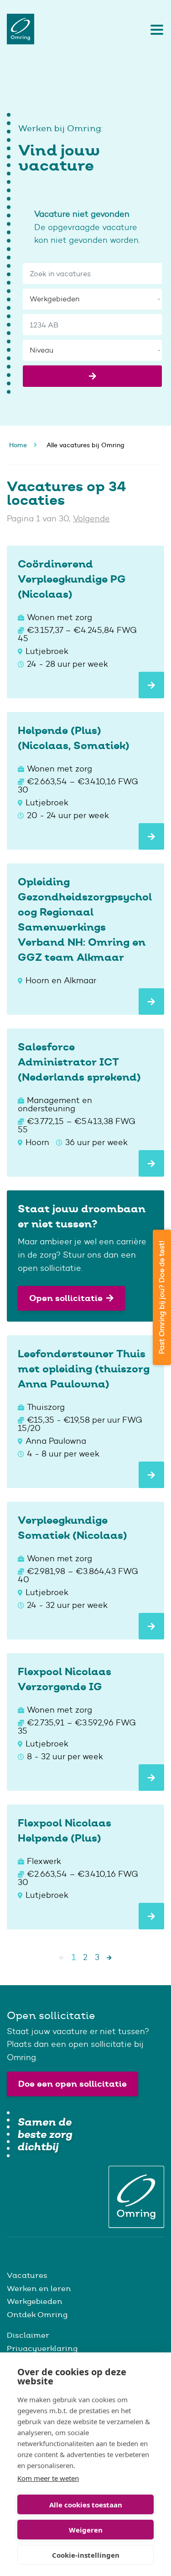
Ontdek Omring (37, 2314)
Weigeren (86, 2530)
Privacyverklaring (42, 2348)
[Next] (109, 1957)
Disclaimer (28, 2335)
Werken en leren (39, 2288)
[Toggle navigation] (155, 29)
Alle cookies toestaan (86, 2505)
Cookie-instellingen (86, 2555)
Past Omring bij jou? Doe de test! (162, 1297)
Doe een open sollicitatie (73, 2084)
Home (18, 445)
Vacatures (27, 2275)
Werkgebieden (35, 2301)
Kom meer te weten (48, 2478)
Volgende (91, 519)
